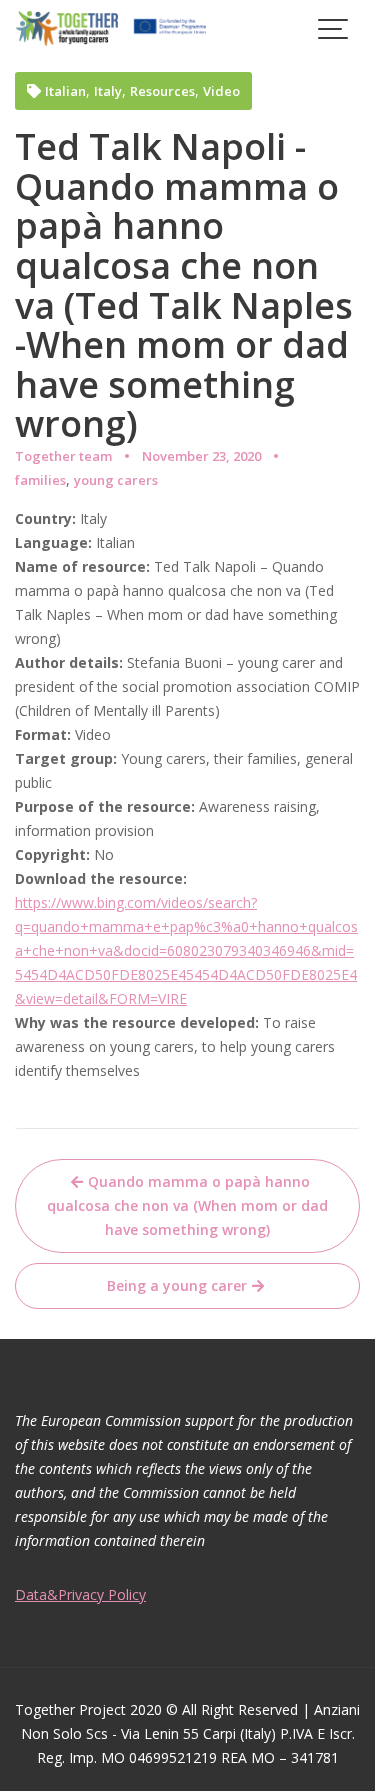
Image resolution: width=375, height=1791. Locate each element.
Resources (162, 91)
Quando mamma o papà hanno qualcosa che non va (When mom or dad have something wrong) (187, 1205)
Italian (65, 91)
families (40, 480)
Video (221, 91)
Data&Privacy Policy (80, 1594)
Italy (108, 91)
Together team (63, 456)
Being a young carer (177, 1285)
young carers (116, 480)
